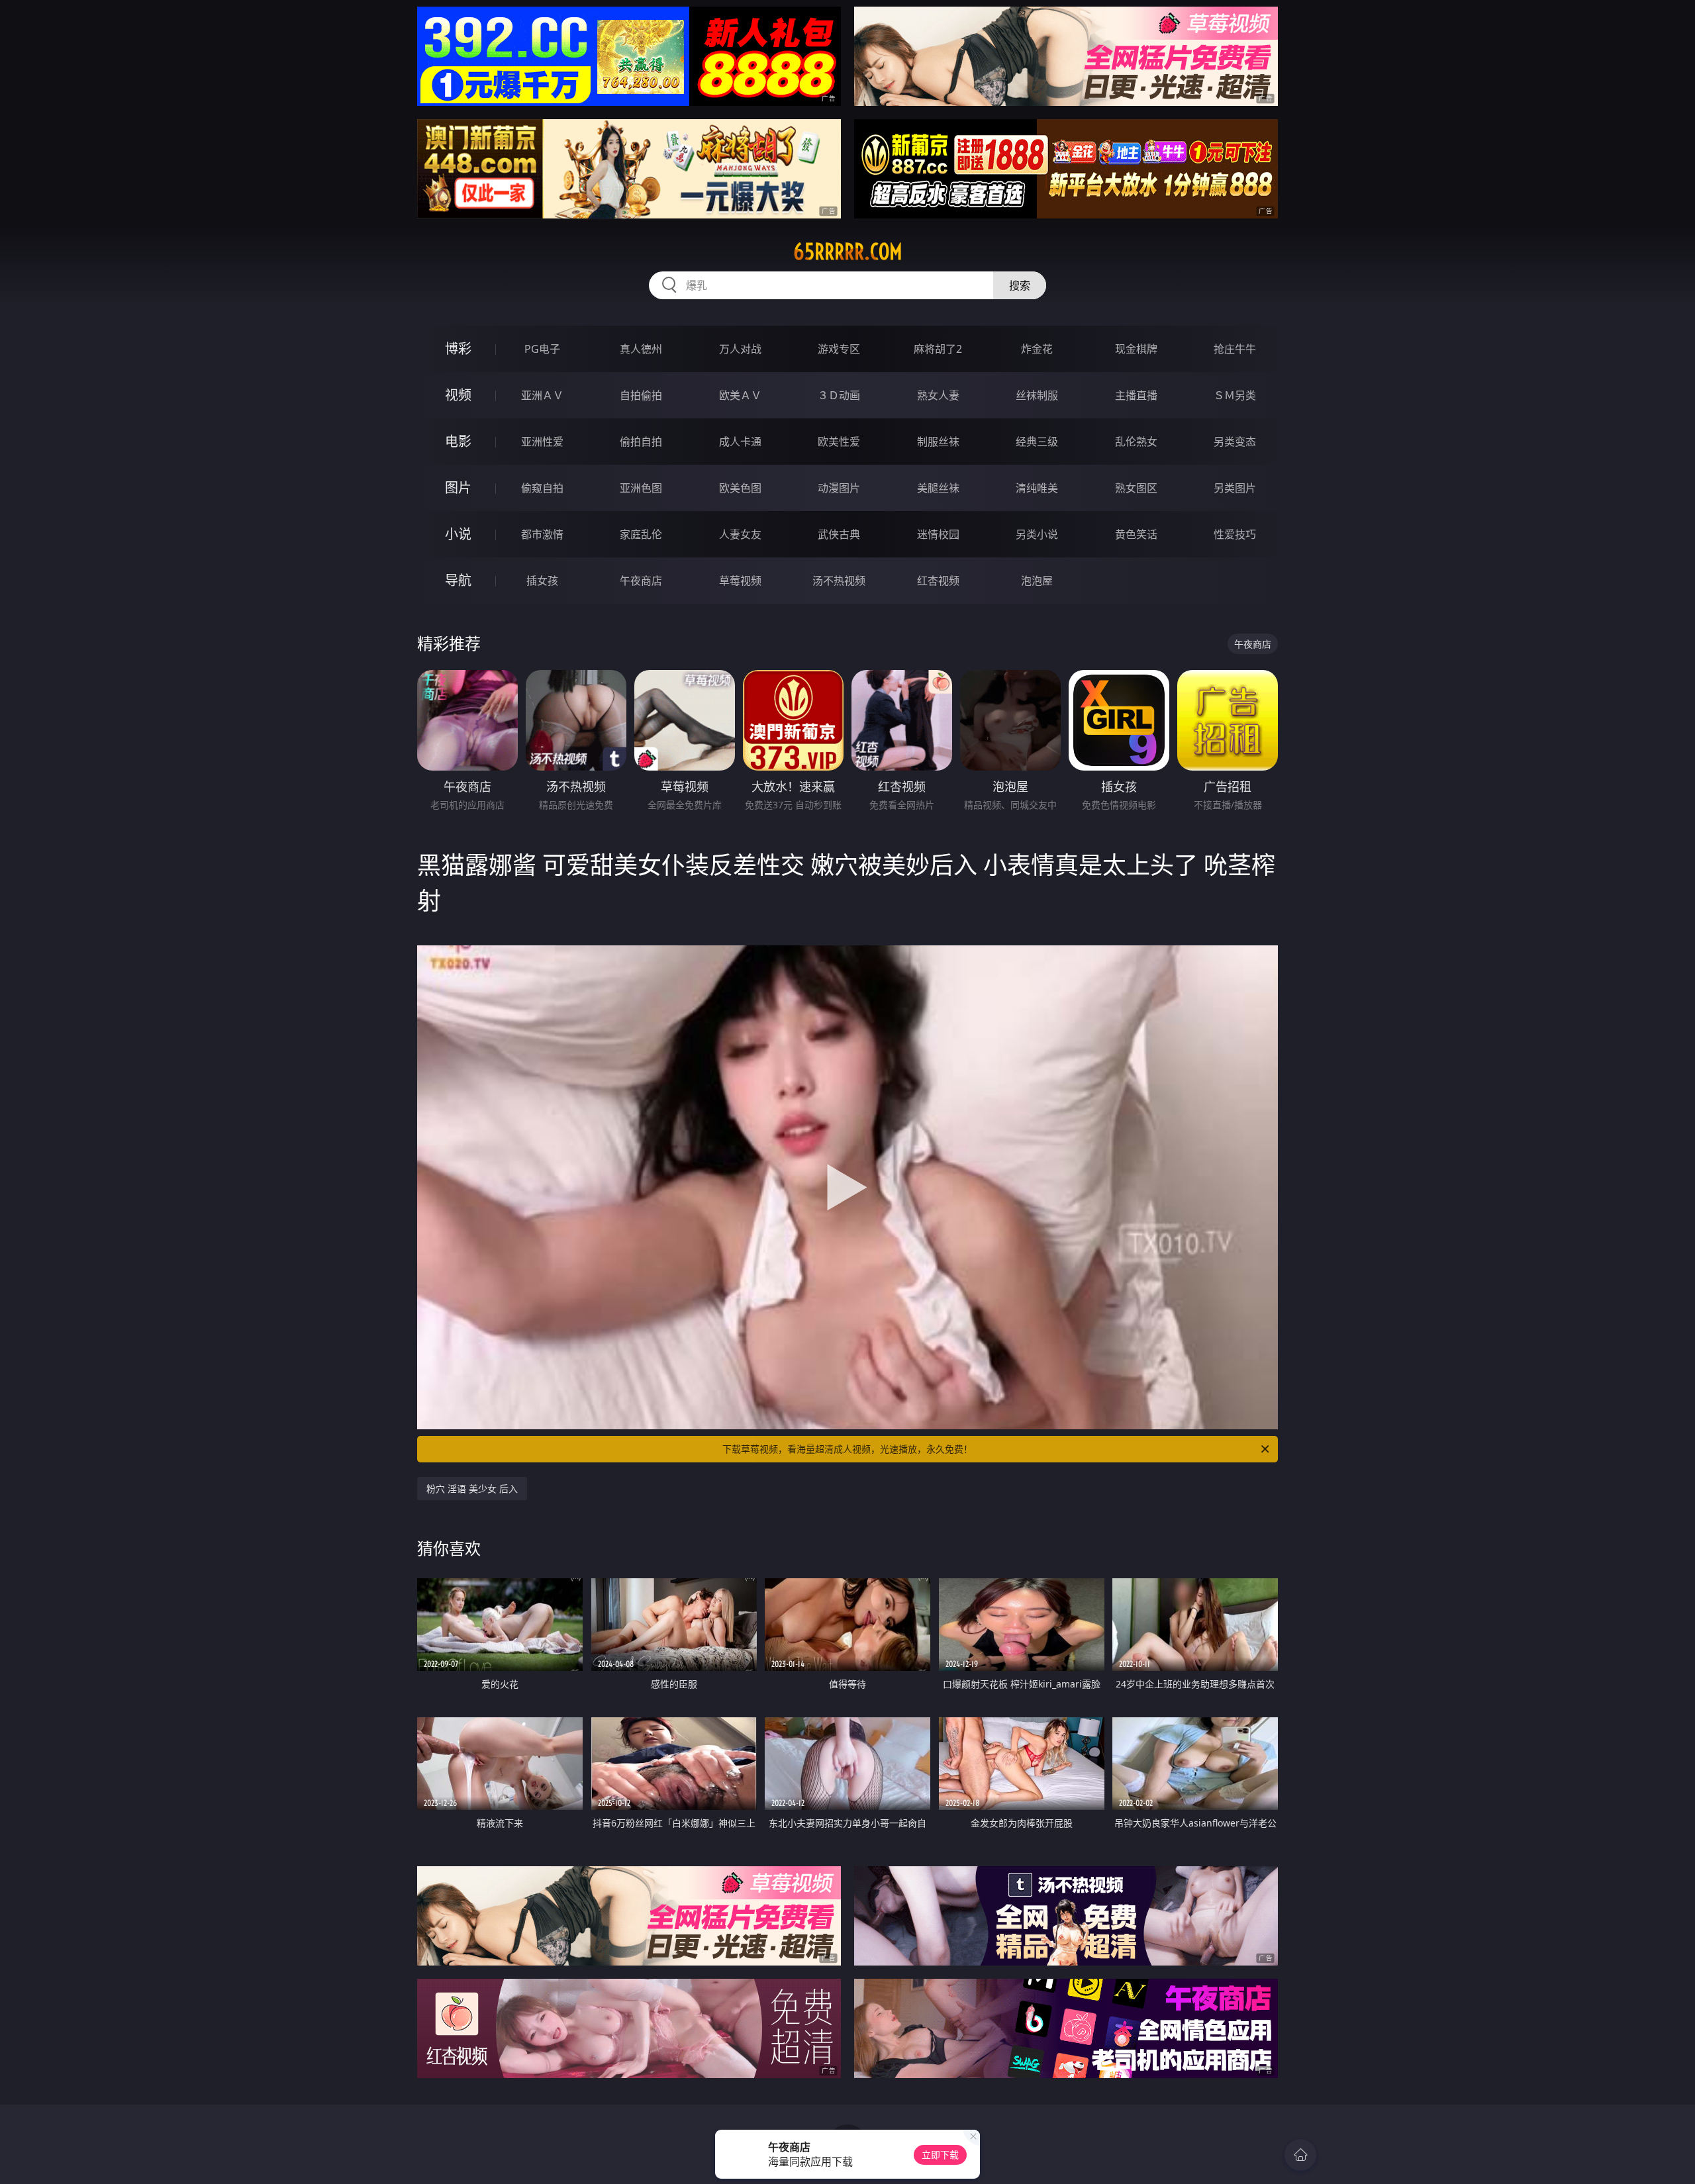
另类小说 (1037, 534)
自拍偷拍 (641, 395)
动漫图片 (839, 488)
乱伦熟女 (1136, 442)
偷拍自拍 (641, 442)
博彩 (458, 349)
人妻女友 (740, 534)
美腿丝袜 (938, 488)
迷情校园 (938, 534)
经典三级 (1037, 442)
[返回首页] (1300, 2155)
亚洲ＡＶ (542, 395)
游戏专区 (839, 349)
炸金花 (1037, 349)
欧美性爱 (839, 442)
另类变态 (1235, 442)
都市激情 (542, 534)
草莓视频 (740, 581)
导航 (458, 580)
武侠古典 (839, 534)
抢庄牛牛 (1235, 349)
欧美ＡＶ (740, 395)
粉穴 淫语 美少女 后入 (472, 1489)
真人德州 (641, 349)
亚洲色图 (641, 488)
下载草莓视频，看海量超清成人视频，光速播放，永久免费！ (847, 1449)
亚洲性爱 (542, 442)
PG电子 (542, 349)
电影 (458, 441)
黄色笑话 (1136, 534)
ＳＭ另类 (1235, 395)
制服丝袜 (938, 442)
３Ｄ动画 (839, 395)
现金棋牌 (1136, 349)
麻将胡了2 (938, 349)
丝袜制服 (1037, 395)
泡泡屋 (1037, 581)
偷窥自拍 (542, 488)
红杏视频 (938, 581)
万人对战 (740, 349)
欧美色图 (740, 488)
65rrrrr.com (848, 252)
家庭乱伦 (641, 534)
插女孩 (542, 581)
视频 (458, 395)
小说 (458, 534)
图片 (458, 488)
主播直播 (1136, 395)
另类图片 (1235, 488)
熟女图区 (1136, 488)
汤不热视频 (839, 581)
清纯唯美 (1037, 488)
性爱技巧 (1235, 534)
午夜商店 (641, 581)
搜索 (1020, 285)
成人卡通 (740, 442)
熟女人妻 (938, 395)
